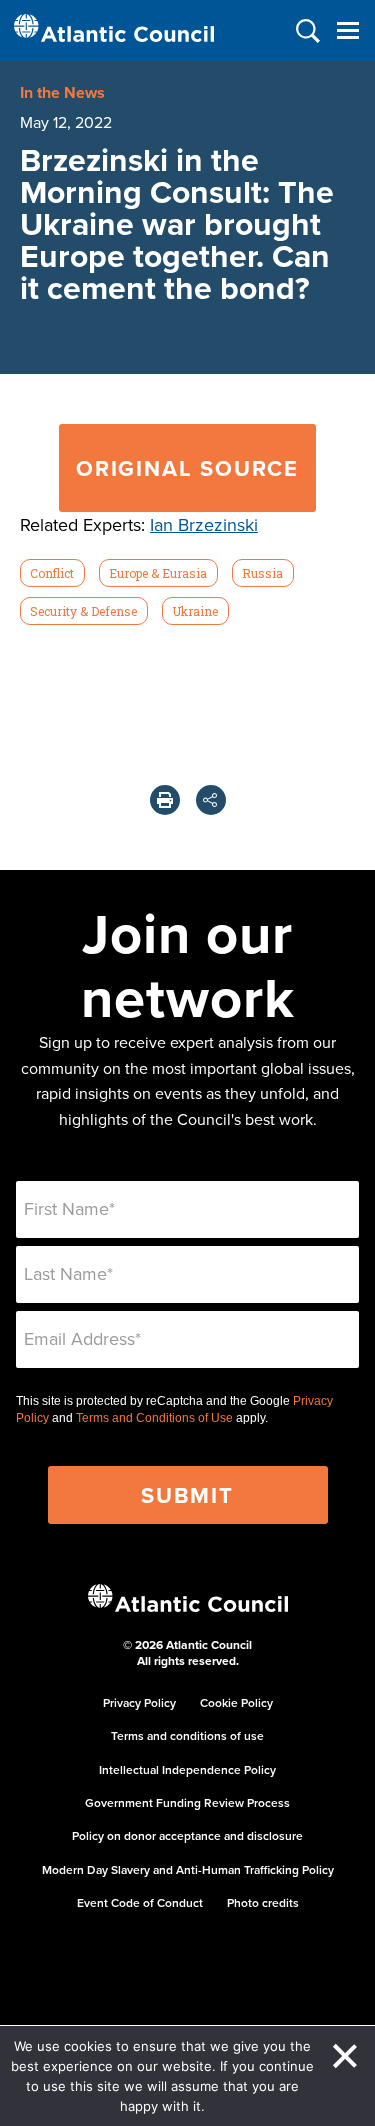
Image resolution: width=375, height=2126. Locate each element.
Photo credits (263, 1902)
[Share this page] (211, 800)
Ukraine (195, 611)
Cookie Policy (236, 1702)
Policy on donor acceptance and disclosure (187, 1835)
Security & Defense (83, 611)
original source (187, 468)
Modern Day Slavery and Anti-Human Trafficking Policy (188, 1869)
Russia (262, 573)
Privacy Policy (139, 1702)
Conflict (52, 573)
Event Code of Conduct (140, 1902)
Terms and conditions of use (187, 1735)
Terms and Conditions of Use (154, 1418)
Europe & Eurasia (158, 573)
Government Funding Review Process (187, 1802)
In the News (62, 92)
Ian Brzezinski (204, 524)
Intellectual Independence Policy (187, 1769)
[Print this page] (165, 800)
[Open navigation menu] (347, 30)
